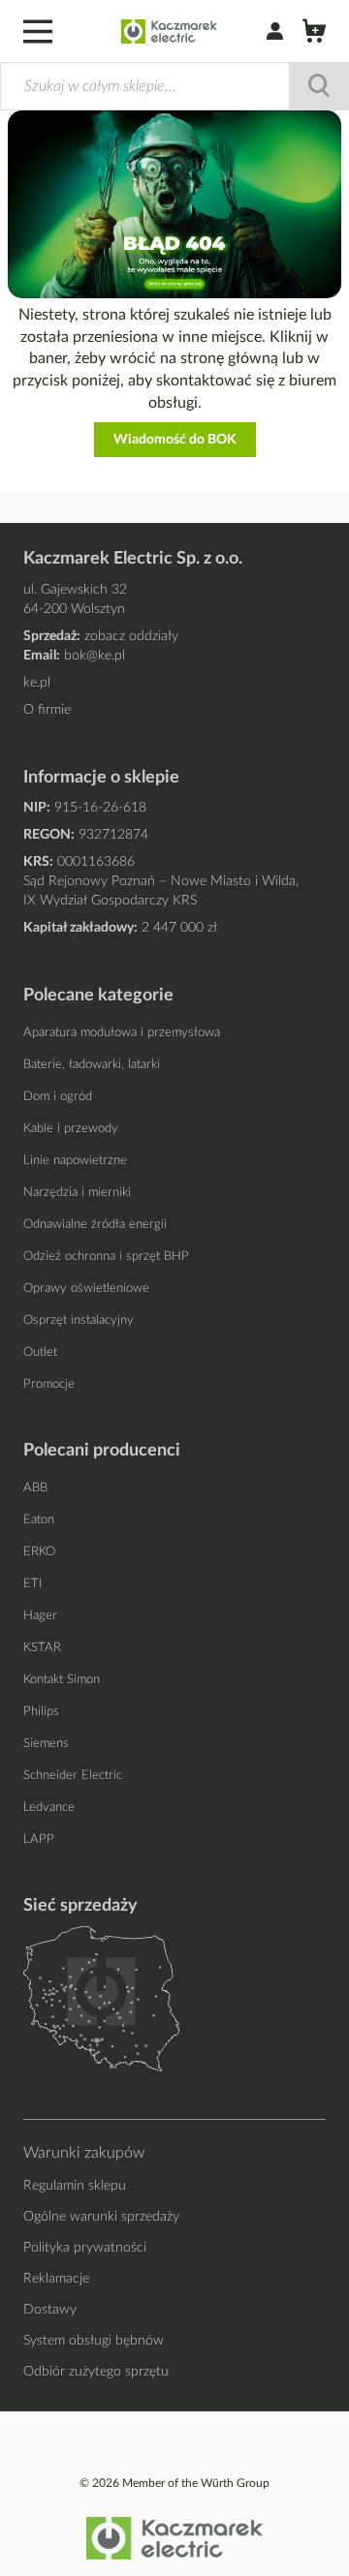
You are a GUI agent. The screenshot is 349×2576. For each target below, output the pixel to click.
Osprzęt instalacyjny (79, 1320)
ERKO (39, 1552)
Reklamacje (56, 2279)
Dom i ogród (58, 1097)
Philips (41, 1712)
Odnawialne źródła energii (95, 1225)
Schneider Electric (73, 1776)
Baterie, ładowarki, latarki (92, 1065)
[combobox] (174, 86)
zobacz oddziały (131, 636)
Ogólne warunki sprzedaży (101, 2217)
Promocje (49, 1384)
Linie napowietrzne (75, 1161)
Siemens (46, 1744)
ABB (35, 1488)
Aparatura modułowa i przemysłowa (122, 1033)
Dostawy (50, 2310)
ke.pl (37, 683)
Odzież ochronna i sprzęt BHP (106, 1257)
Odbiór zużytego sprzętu (96, 2372)
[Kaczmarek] (169, 31)
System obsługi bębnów (94, 2341)
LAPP (39, 1840)
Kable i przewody (71, 1129)
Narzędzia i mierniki (77, 1193)
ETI (32, 1584)
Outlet (40, 1352)
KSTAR (42, 1648)
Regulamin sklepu (75, 2186)
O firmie (47, 710)
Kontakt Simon (62, 1680)
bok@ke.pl (95, 656)
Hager (40, 1616)
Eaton (39, 1520)
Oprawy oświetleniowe (86, 1288)
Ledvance (49, 1808)
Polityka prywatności (85, 2248)
